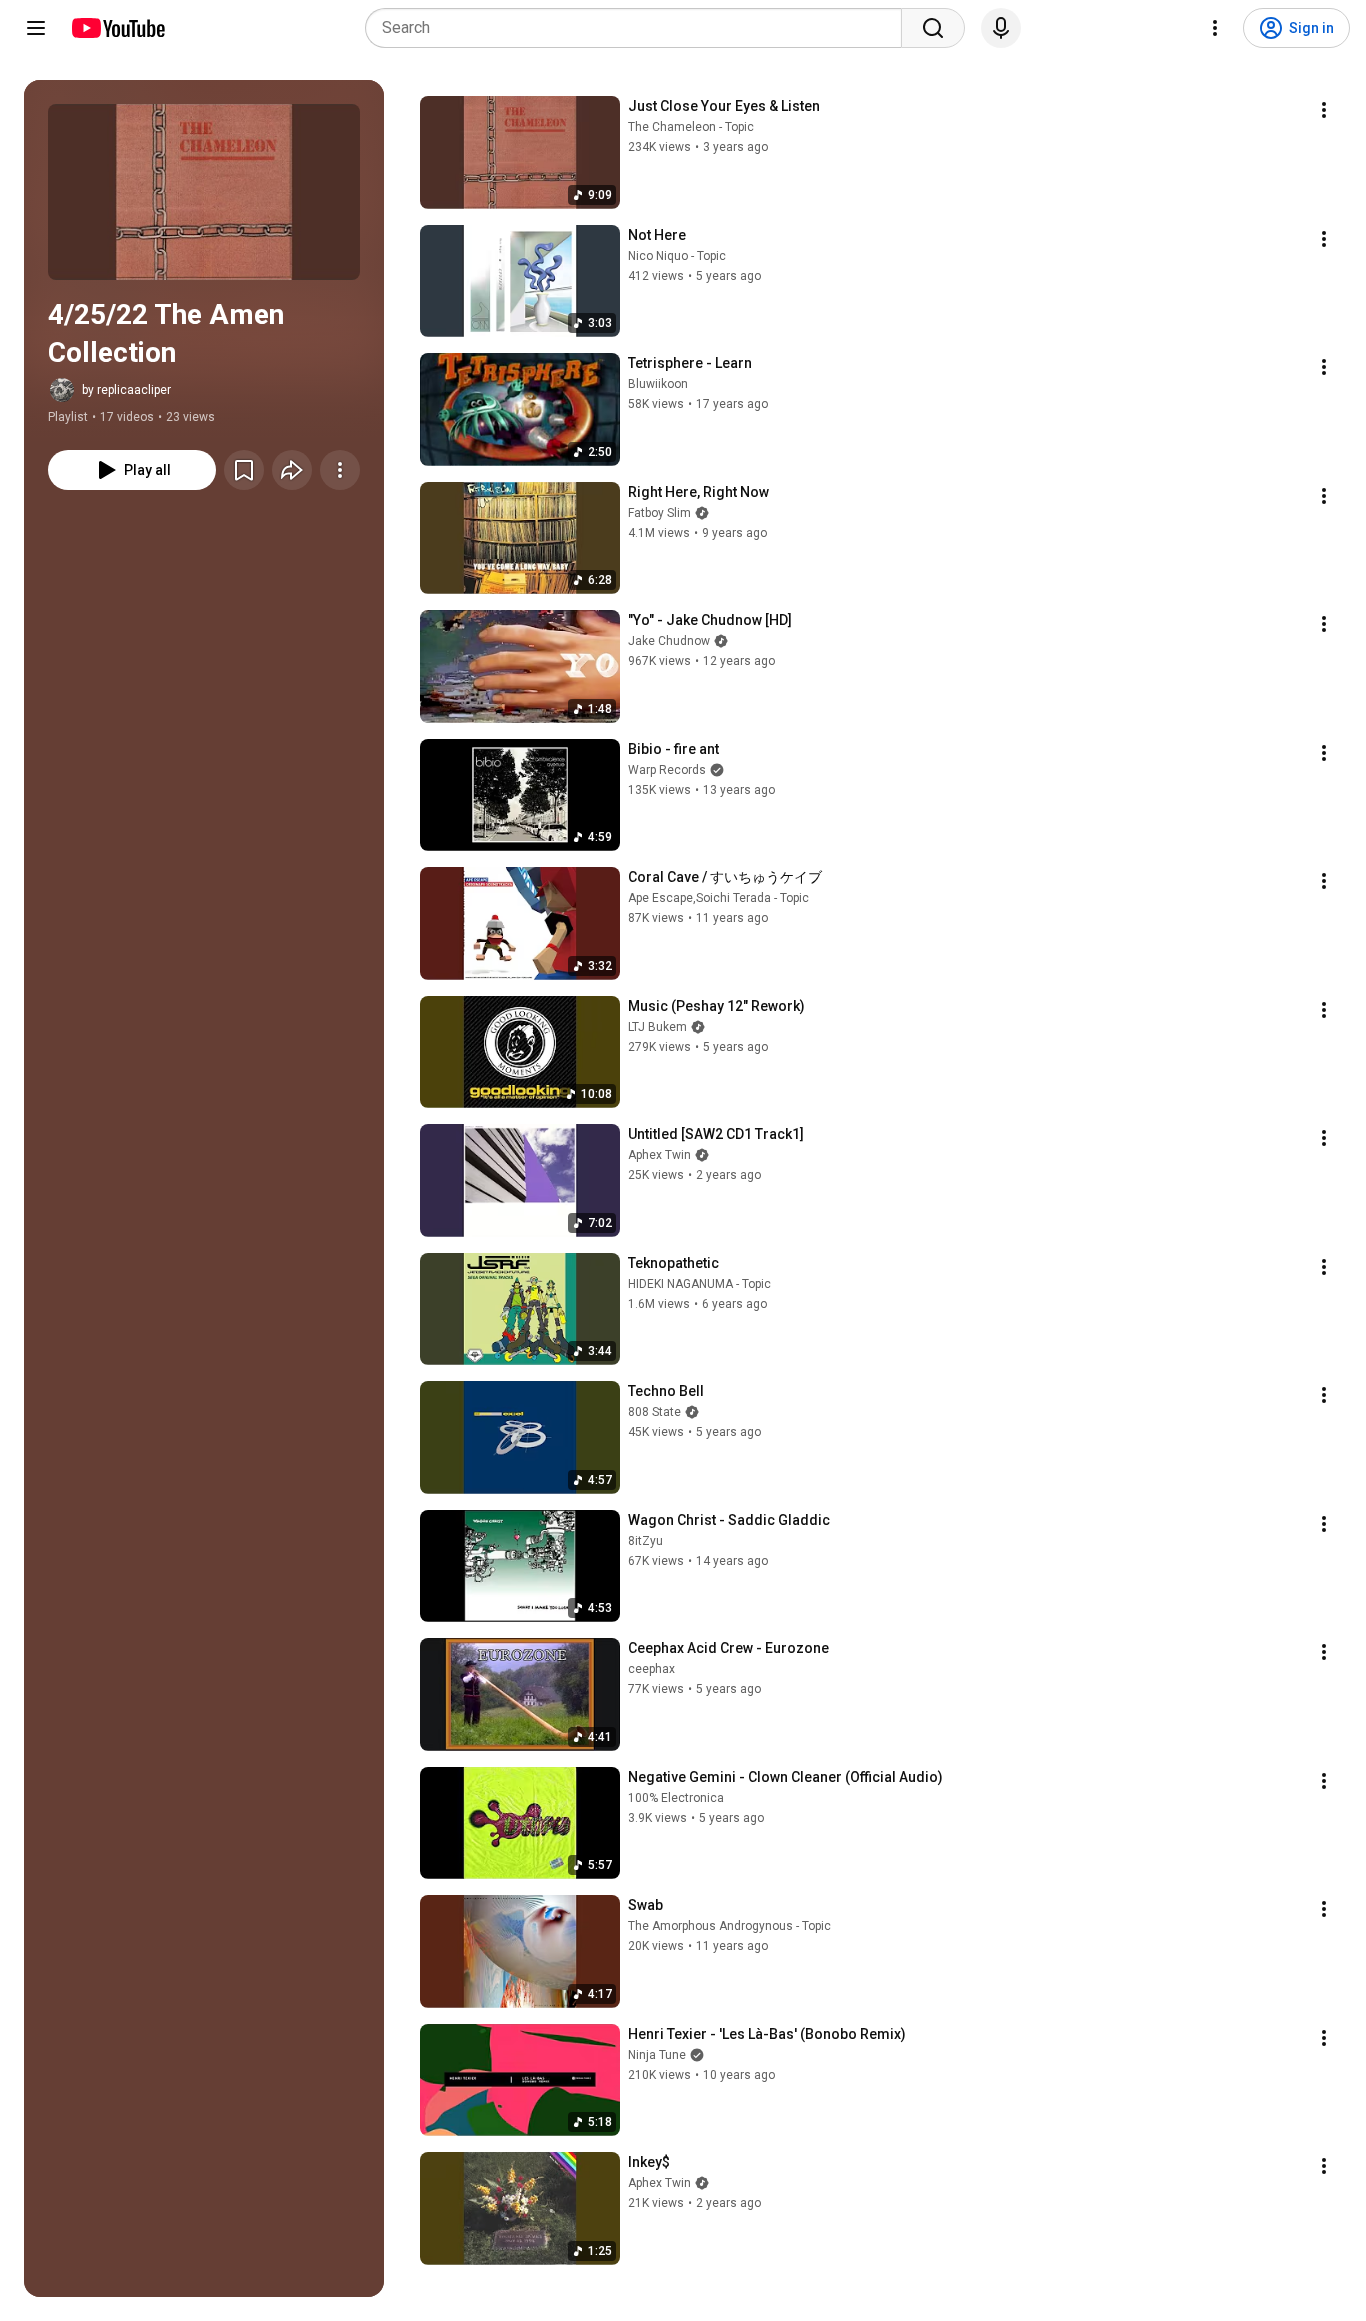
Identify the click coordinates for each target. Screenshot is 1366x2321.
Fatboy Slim (659, 513)
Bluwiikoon (658, 384)
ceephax (651, 1669)
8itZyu (645, 1541)
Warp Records (667, 770)
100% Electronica (676, 1798)
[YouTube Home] (117, 28)
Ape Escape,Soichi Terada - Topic (718, 898)
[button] (204, 192)
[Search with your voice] (1001, 28)
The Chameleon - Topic (691, 127)
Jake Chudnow (669, 641)
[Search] (933, 28)
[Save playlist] (244, 470)
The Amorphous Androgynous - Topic (729, 1926)
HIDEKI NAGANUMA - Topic (699, 1284)
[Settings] (1215, 28)
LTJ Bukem (657, 1027)
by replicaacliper (126, 390)
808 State (654, 1412)
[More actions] (340, 470)
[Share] (292, 470)
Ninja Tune (657, 2055)
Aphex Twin (659, 1155)
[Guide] (36, 28)
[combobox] (639, 28)
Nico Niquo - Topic (677, 256)
